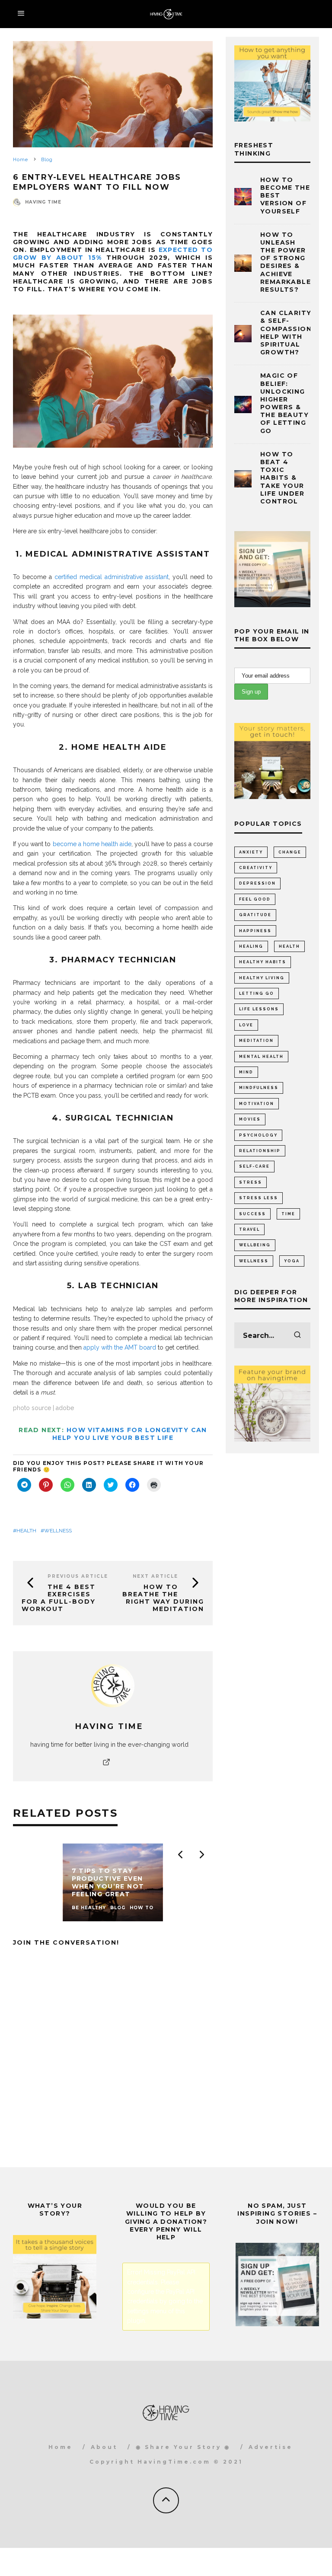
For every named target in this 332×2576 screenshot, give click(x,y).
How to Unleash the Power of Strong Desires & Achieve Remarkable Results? (286, 262)
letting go (257, 993)
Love (246, 1025)
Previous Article (78, 1576)
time (288, 1214)
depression (257, 883)
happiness (255, 931)
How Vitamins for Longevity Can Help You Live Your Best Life (130, 1434)
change (290, 852)
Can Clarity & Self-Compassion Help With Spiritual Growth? (286, 333)
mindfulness (259, 1088)
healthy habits (263, 962)
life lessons (259, 1009)
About (104, 2447)
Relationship (260, 1151)
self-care (254, 1166)
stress (251, 1182)
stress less (259, 1198)
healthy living (262, 978)
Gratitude (255, 915)
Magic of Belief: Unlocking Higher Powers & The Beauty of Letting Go (284, 403)
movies (250, 1119)
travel (249, 1229)
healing (251, 946)
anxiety (251, 852)
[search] (297, 1335)
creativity (256, 868)
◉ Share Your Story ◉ (183, 2447)
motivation (257, 1104)
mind (246, 1072)
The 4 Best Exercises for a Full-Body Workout (59, 1598)
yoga (292, 1261)
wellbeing (255, 1245)
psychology (258, 1135)
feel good (255, 899)
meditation (256, 1041)
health (26, 1531)
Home (61, 2447)
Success (252, 1214)
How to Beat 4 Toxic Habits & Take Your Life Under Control (282, 478)
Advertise (271, 2447)
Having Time (43, 202)
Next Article (155, 1576)
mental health (261, 1057)
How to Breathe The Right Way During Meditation (163, 1598)
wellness (58, 1531)
